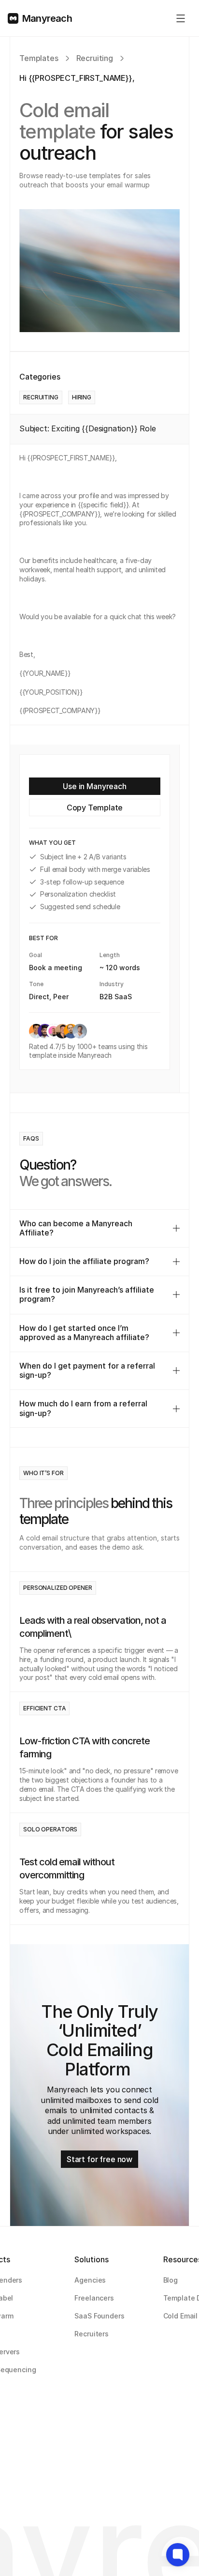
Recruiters (92, 2334)
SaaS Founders (99, 2316)
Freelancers (94, 2298)
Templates (39, 58)
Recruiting (95, 58)
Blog (171, 2280)
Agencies (90, 2280)
